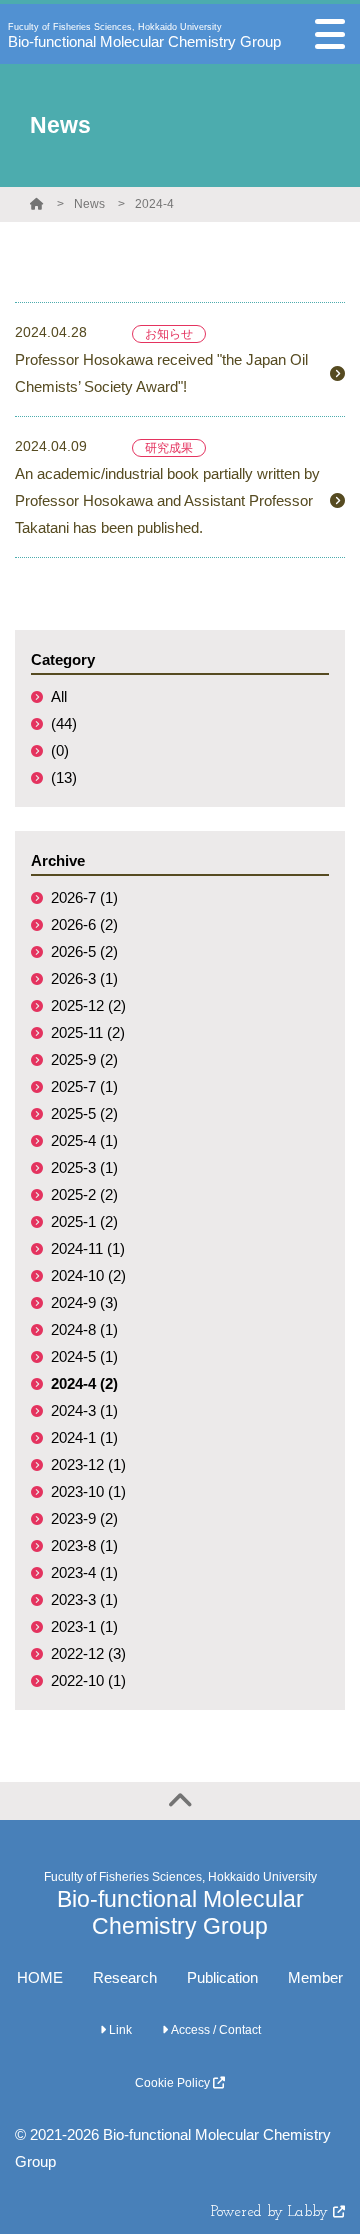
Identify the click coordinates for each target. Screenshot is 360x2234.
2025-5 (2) (84, 1113)
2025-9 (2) (84, 1059)
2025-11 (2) (88, 1032)
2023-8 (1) (84, 1545)
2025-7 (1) (84, 1086)
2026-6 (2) (84, 924)
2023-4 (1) (84, 1572)
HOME (40, 1977)
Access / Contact (214, 2030)
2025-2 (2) (84, 1194)
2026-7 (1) (84, 897)
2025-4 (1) (84, 1140)
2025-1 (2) (84, 1221)
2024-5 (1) (84, 1356)
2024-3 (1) (84, 1410)
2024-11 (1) (88, 1248)
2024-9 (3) (84, 1302)
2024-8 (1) (84, 1329)
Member (315, 1977)
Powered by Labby (272, 2212)
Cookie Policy (174, 2083)
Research (125, 1977)
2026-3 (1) (84, 978)
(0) (60, 750)
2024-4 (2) (84, 1383)
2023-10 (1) (88, 1491)
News (89, 204)
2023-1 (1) (84, 1626)
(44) (64, 723)
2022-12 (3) (88, 1653)
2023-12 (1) (88, 1464)
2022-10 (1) (88, 1680)
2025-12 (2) (88, 1005)
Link (119, 2030)
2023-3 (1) (84, 1599)
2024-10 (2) (88, 1275)
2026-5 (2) (84, 951)
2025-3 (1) (84, 1167)
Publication (222, 1977)
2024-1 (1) (84, 1437)
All (59, 696)
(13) (64, 777)
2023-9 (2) (84, 1518)
